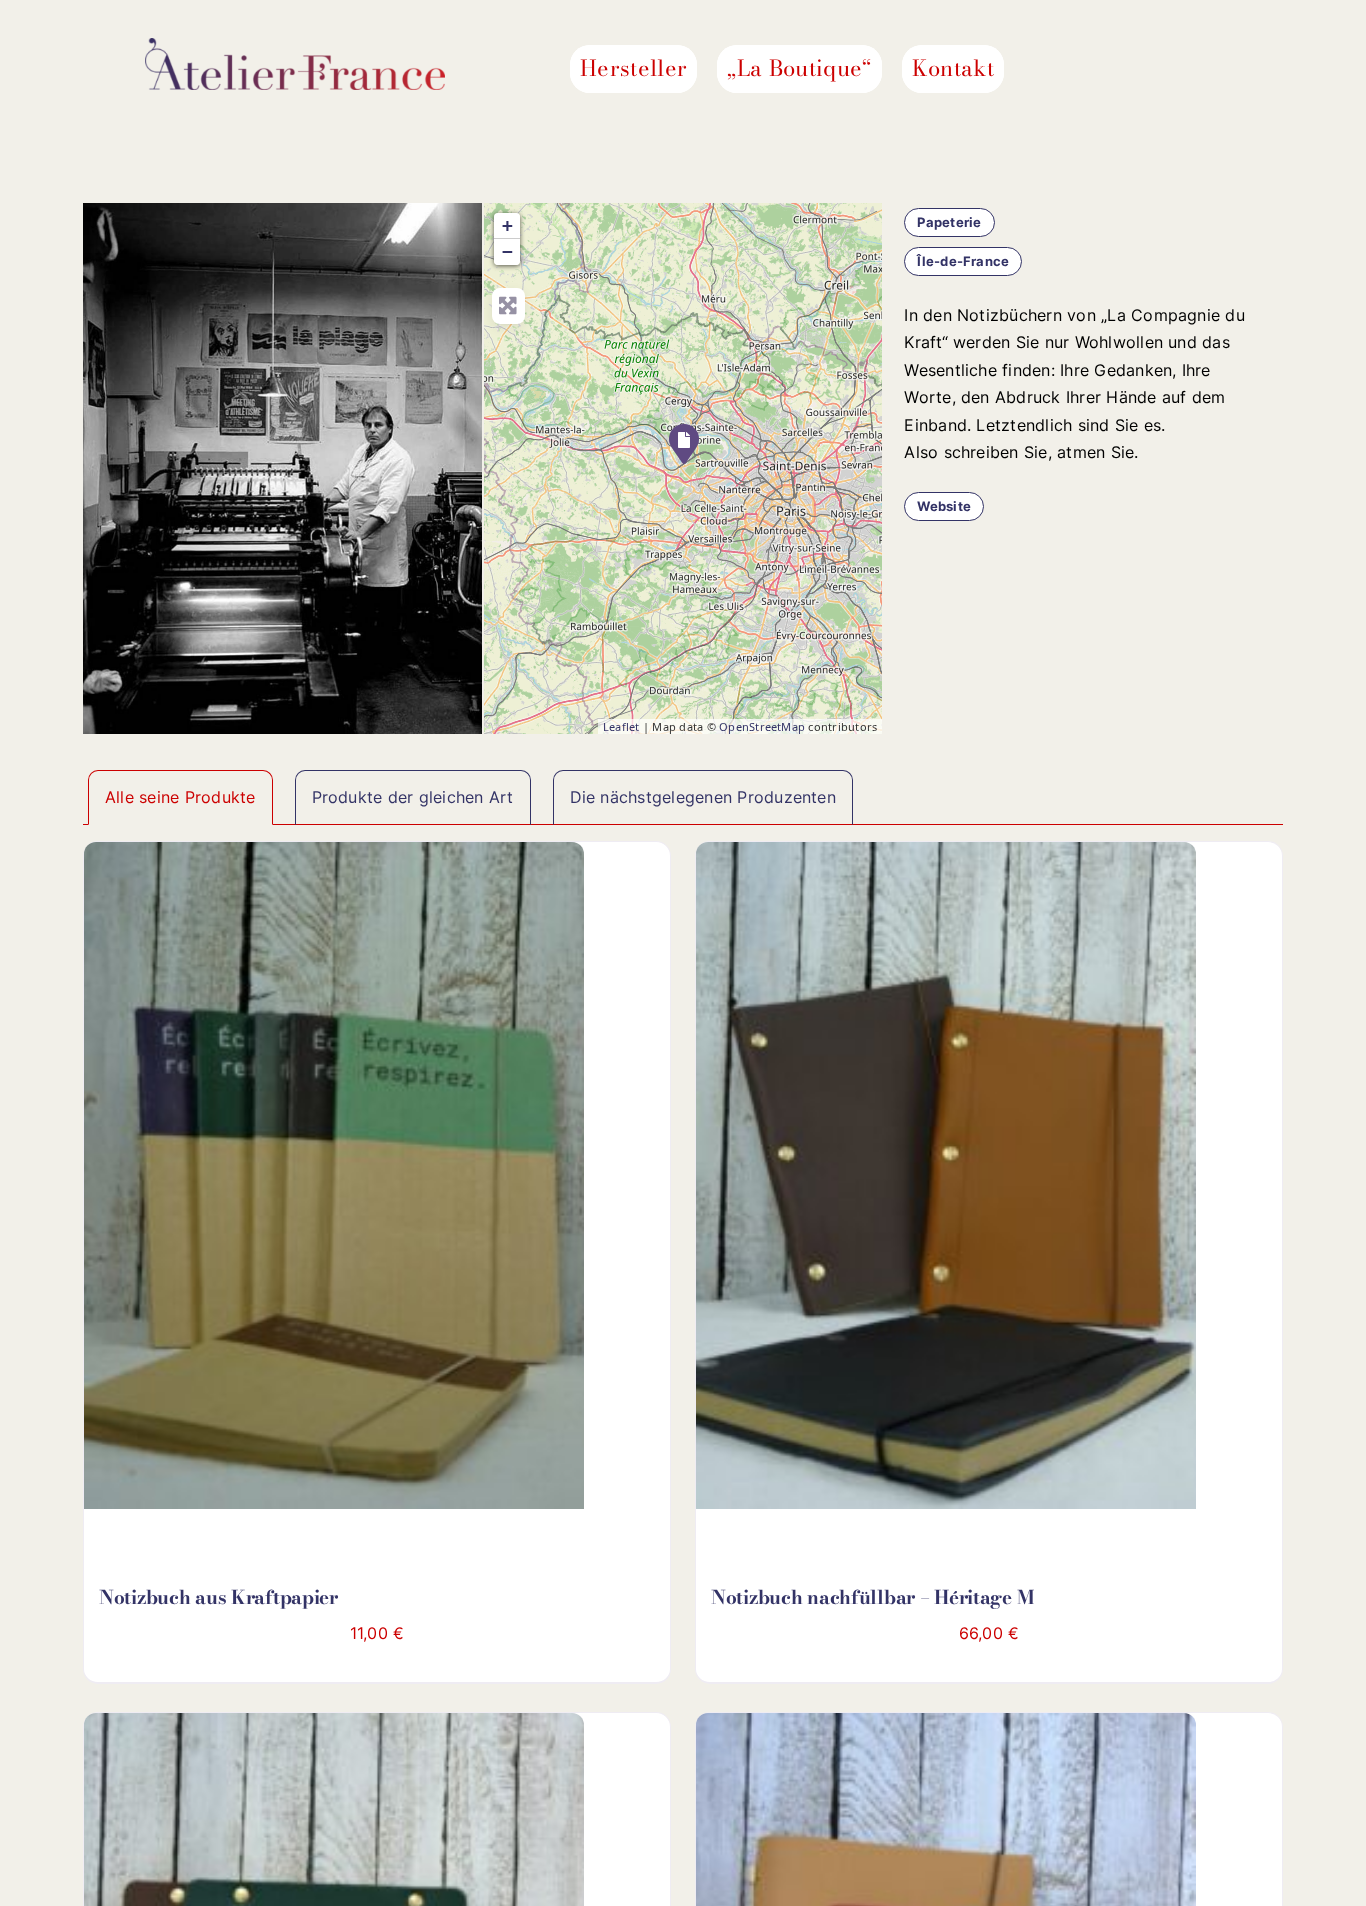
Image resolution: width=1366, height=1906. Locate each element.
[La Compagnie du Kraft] (684, 444)
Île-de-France (963, 261)
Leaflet (621, 726)
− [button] (507, 251)
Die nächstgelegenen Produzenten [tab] (703, 797)
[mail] (1182, 69)
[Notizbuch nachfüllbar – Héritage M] (946, 1185)
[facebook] (1118, 69)
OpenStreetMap (762, 726)
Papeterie (949, 222)
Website (944, 506)
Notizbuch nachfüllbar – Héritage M (872, 1597)
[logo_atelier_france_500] (295, 46)
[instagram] (1150, 69)
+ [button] (507, 225)
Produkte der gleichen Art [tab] (413, 797)
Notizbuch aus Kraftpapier (218, 1597)
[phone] (1214, 69)
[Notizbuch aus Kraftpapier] (334, 1185)
